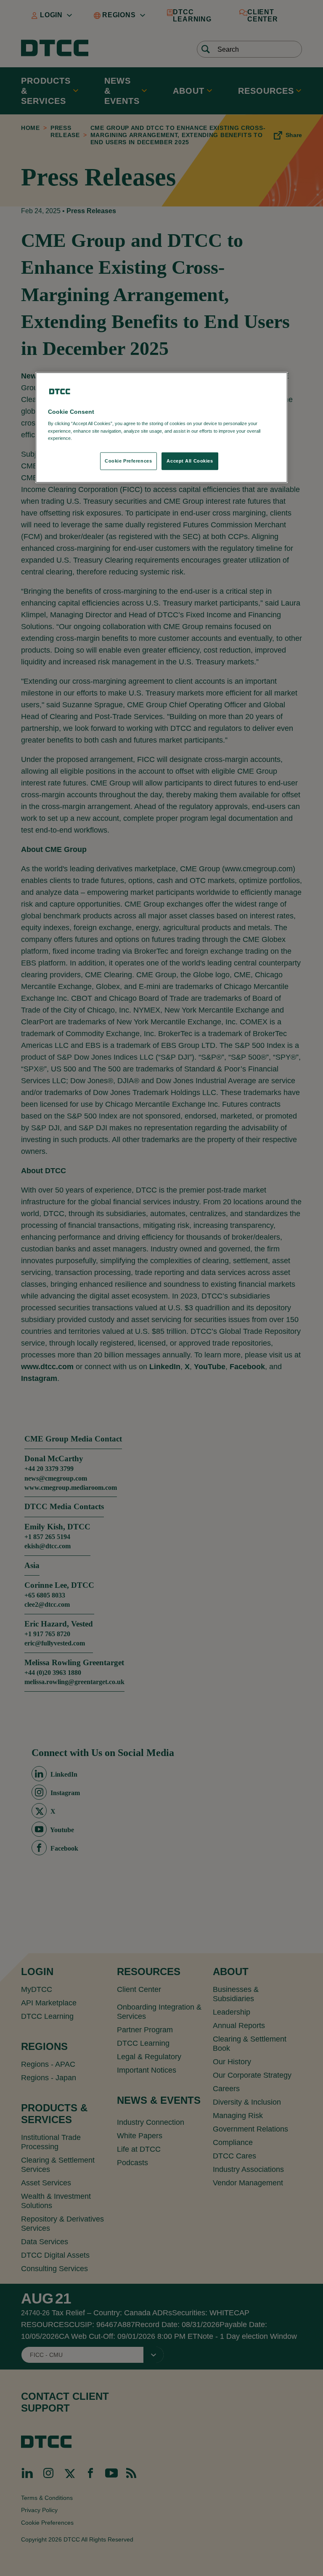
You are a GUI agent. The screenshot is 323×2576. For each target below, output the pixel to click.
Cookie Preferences (128, 460)
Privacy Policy (91, 438)
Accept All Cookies (190, 460)
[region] (161, 428)
